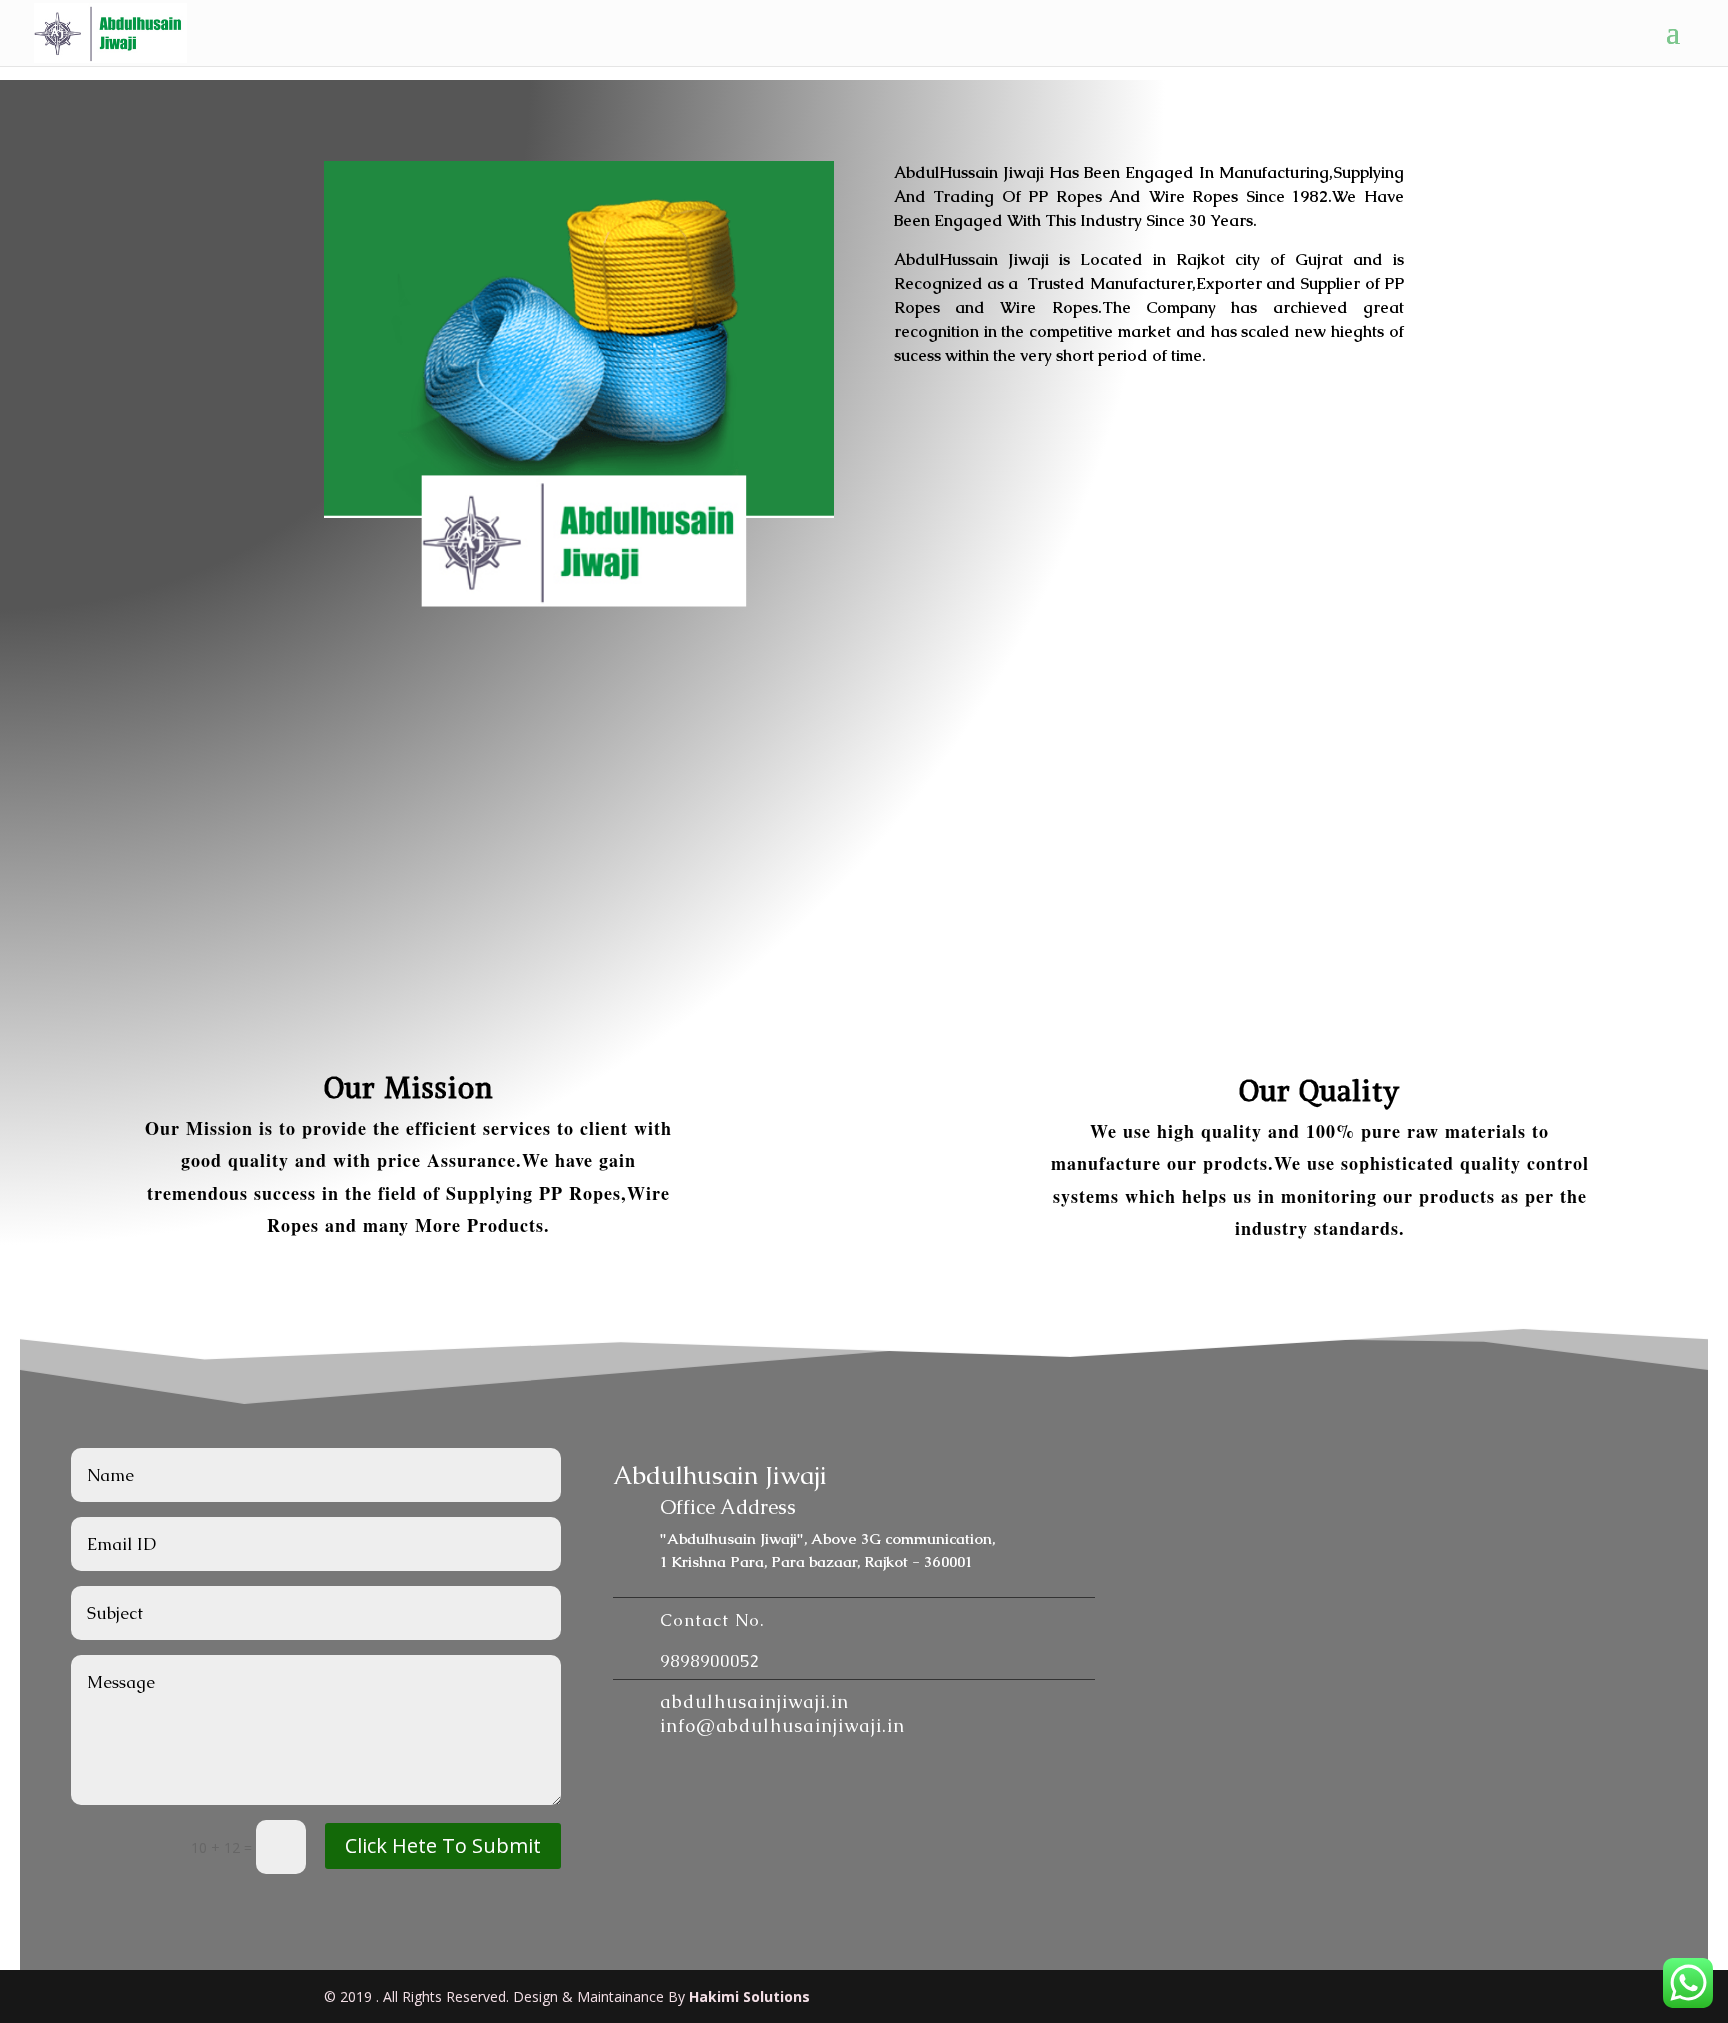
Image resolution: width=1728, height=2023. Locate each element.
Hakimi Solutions (749, 1996)
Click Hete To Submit (443, 1845)
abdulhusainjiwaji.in (754, 1701)
